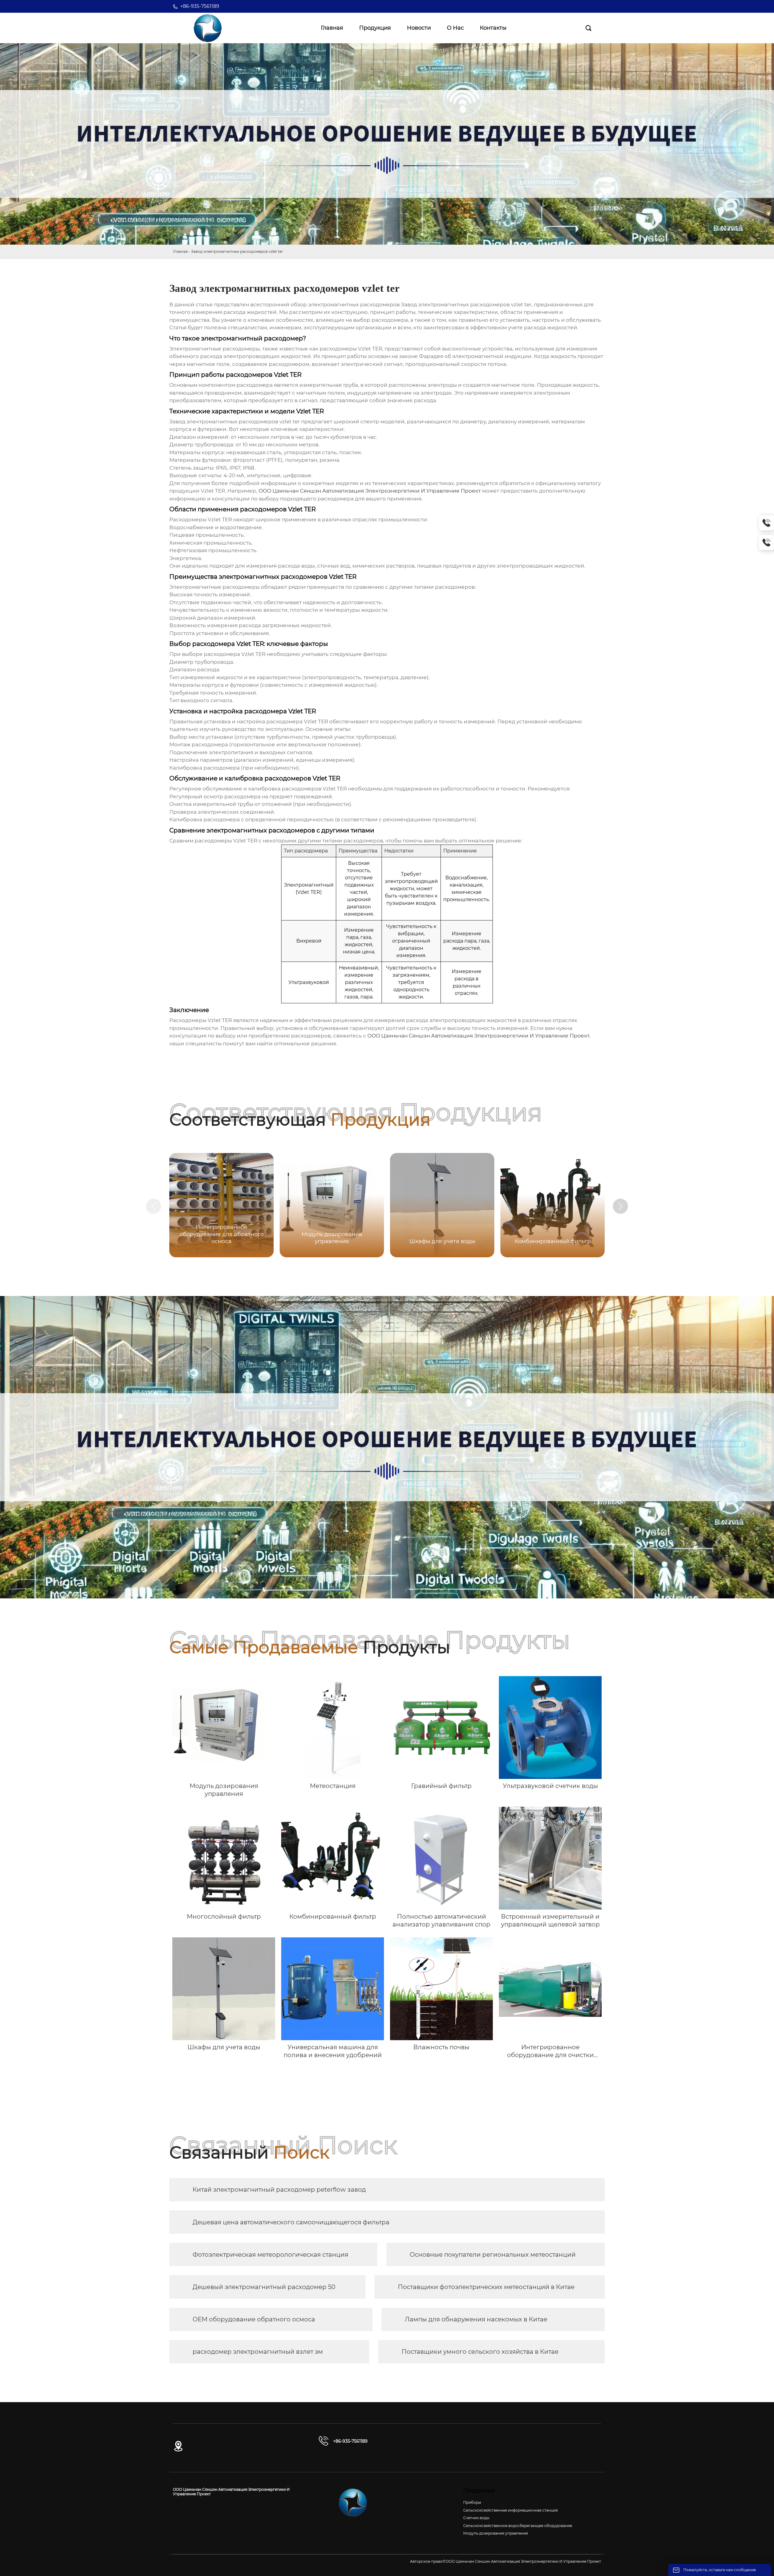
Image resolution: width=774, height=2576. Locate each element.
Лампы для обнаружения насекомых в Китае (476, 2319)
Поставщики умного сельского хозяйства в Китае (480, 2352)
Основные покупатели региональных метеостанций (493, 2255)
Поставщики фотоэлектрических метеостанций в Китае (486, 2287)
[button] (620, 1206)
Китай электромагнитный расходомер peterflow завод (279, 2190)
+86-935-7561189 (200, 6)
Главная (180, 251)
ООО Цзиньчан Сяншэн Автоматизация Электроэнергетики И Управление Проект (370, 491)
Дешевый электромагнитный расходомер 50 (264, 2287)
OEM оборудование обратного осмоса (254, 2319)
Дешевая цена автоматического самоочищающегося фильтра (291, 2222)
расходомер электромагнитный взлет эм (258, 2352)
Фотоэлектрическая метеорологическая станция (270, 2255)
